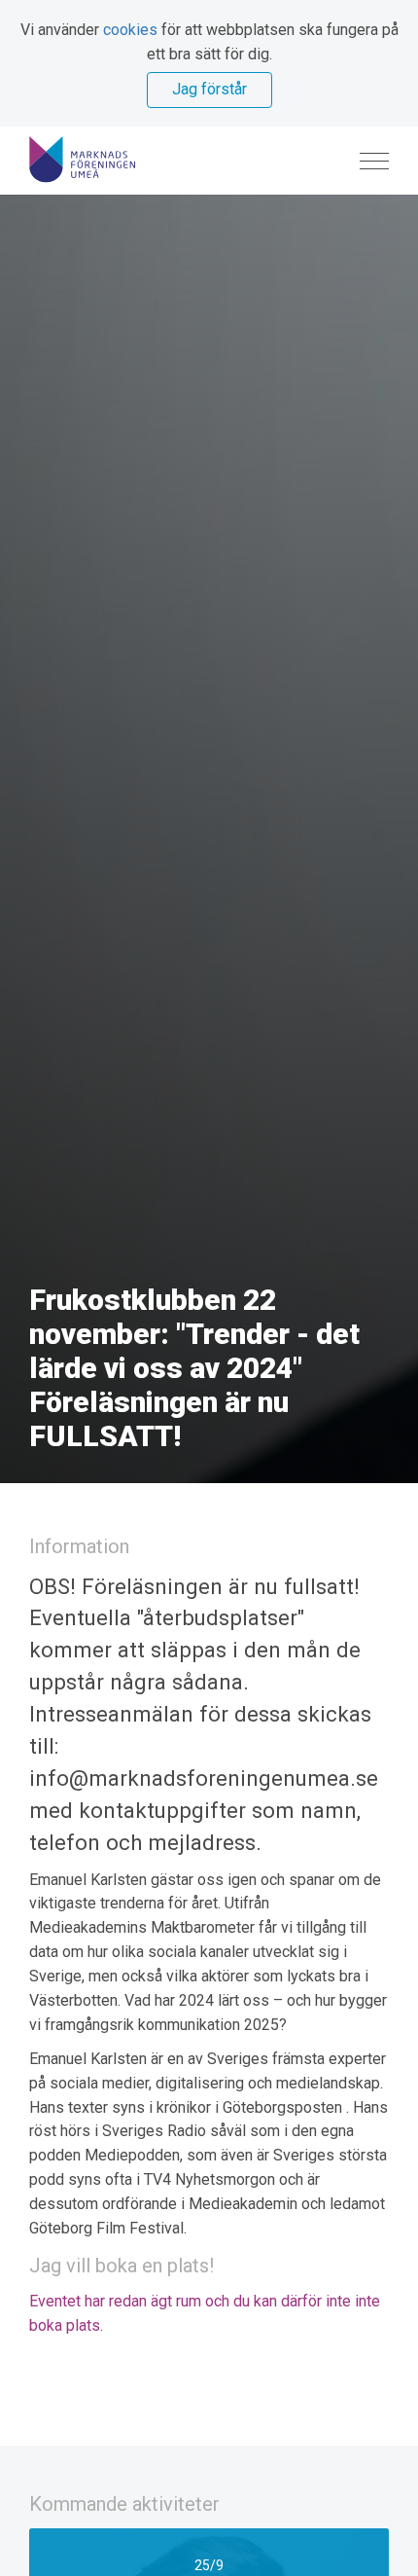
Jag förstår (209, 89)
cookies (130, 30)
